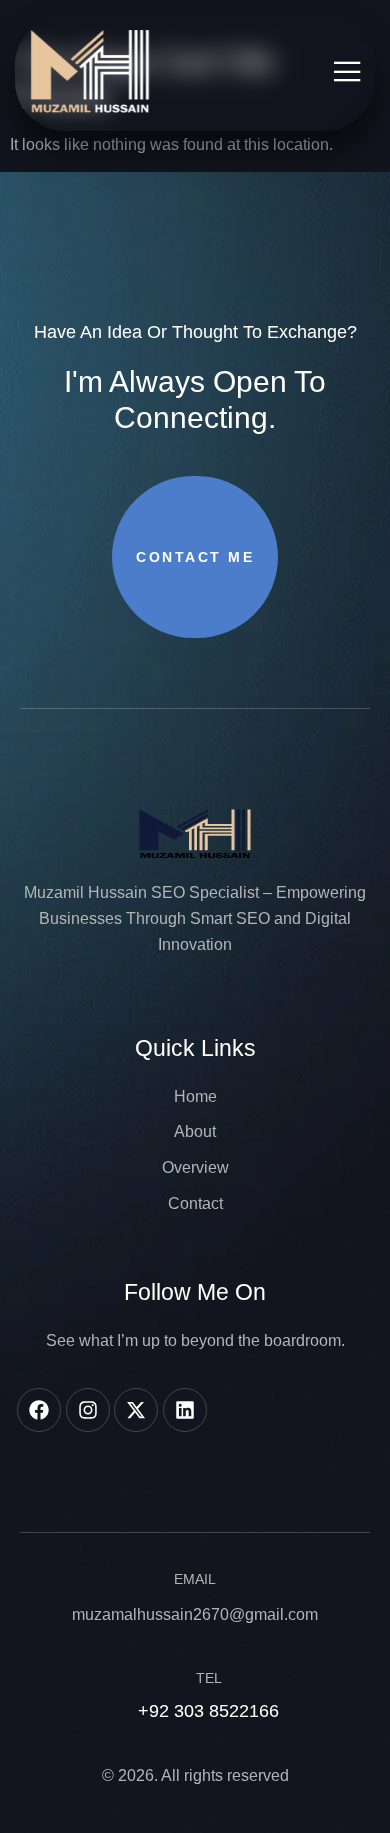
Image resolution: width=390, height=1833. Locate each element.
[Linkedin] (185, 1410)
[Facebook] (39, 1410)
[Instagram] (88, 1410)
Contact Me (195, 557)
